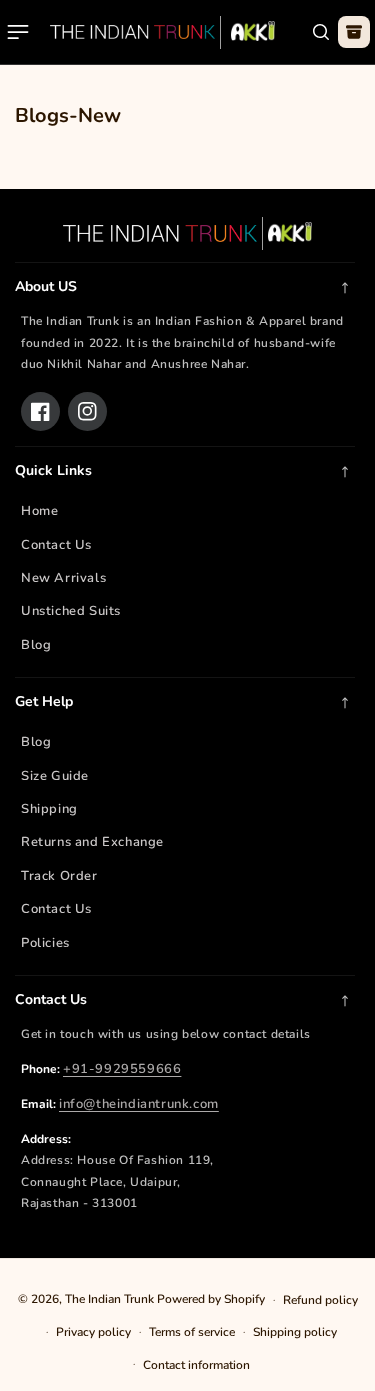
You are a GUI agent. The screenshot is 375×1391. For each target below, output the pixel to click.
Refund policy (320, 1300)
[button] (18, 32)
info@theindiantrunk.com (139, 1104)
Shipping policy (295, 1332)
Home (39, 511)
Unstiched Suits (71, 611)
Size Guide (55, 776)
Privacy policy (93, 1332)
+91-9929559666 (122, 1069)
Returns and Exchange (92, 842)
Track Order (59, 876)
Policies (45, 943)
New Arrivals (63, 578)
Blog (36, 645)
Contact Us (56, 545)
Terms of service (192, 1332)
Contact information (196, 1365)
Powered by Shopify (211, 1299)
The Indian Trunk (109, 1299)
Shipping (49, 809)
